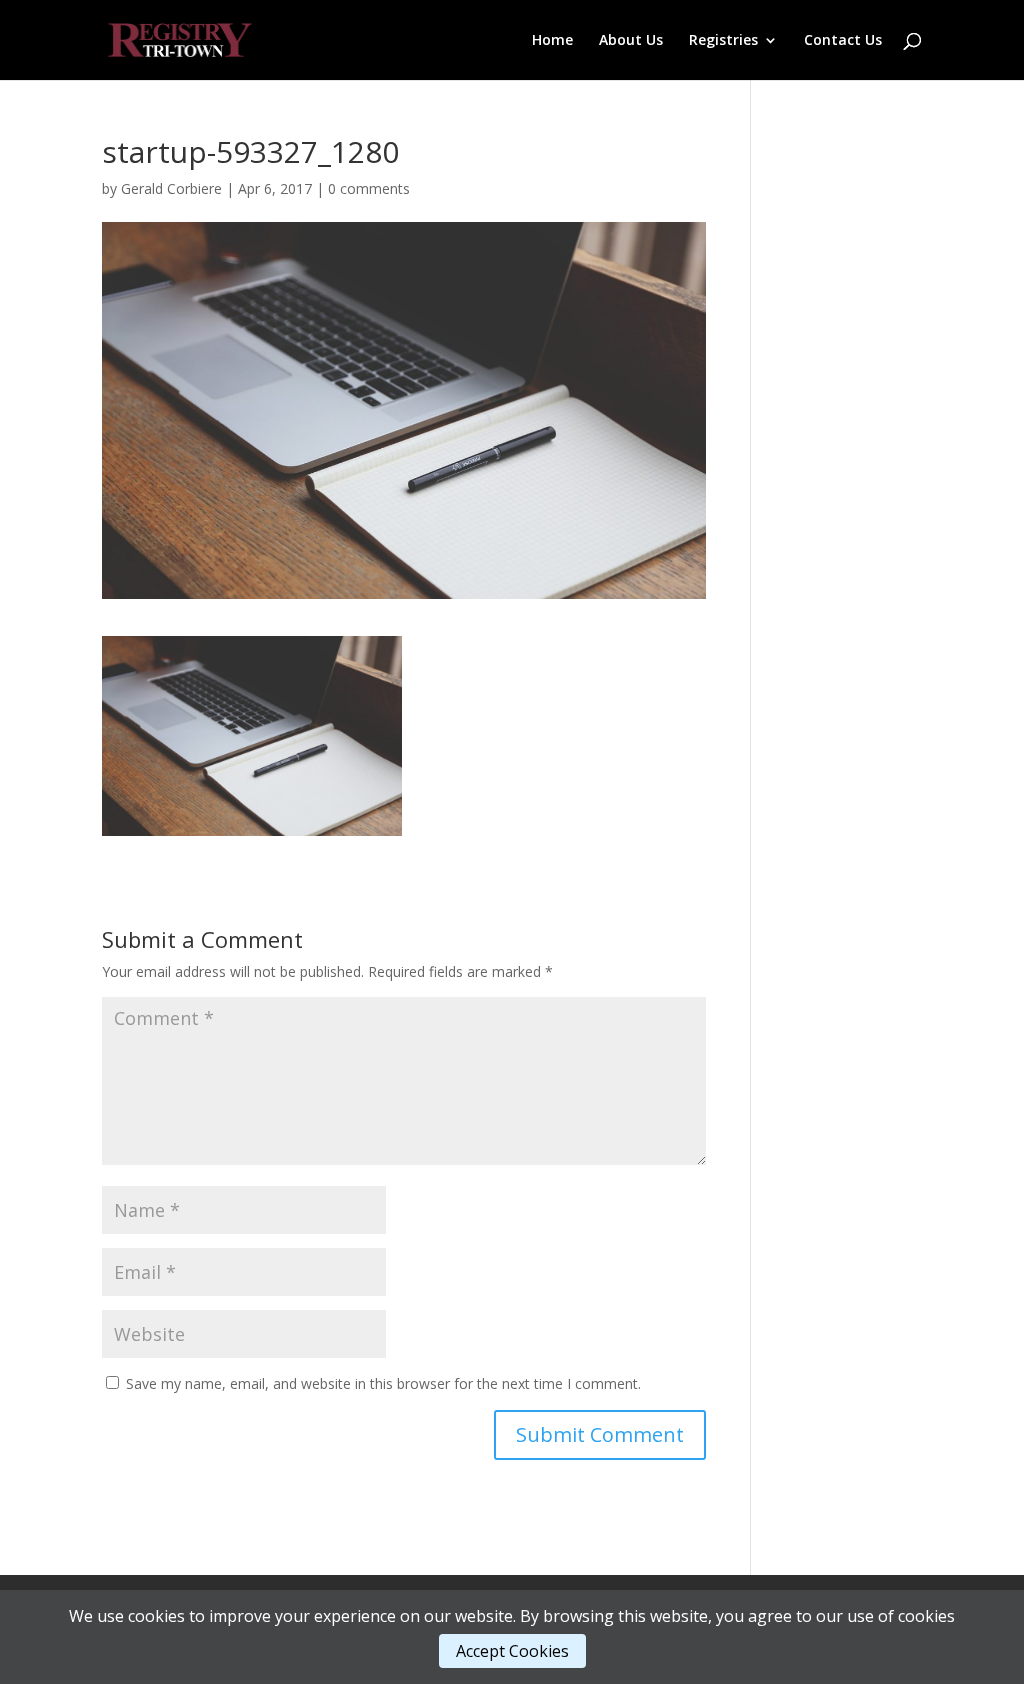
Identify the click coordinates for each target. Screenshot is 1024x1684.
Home (552, 41)
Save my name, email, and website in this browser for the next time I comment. (383, 1383)
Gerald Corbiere (171, 188)
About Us (631, 41)
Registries (723, 41)
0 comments (369, 188)
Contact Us (843, 41)
